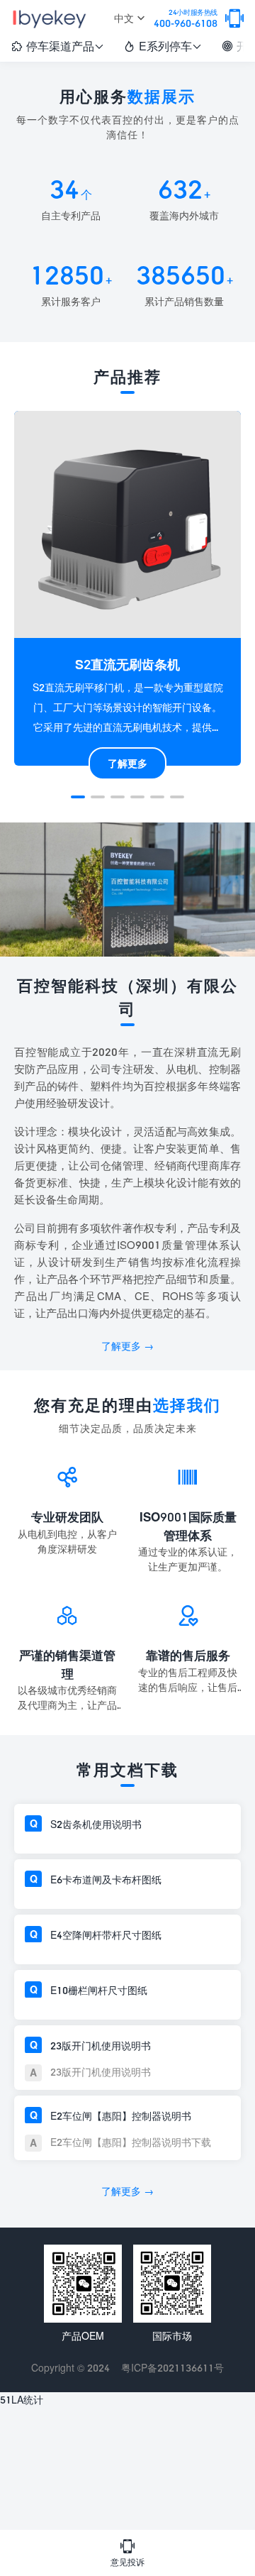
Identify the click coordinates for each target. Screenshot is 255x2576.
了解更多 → (127, 1346)
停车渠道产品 (57, 46)
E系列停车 (163, 46)
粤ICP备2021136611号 (172, 2368)
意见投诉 (127, 2553)
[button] (78, 797)
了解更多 (127, 763)
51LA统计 (22, 2400)
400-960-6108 (186, 19)
